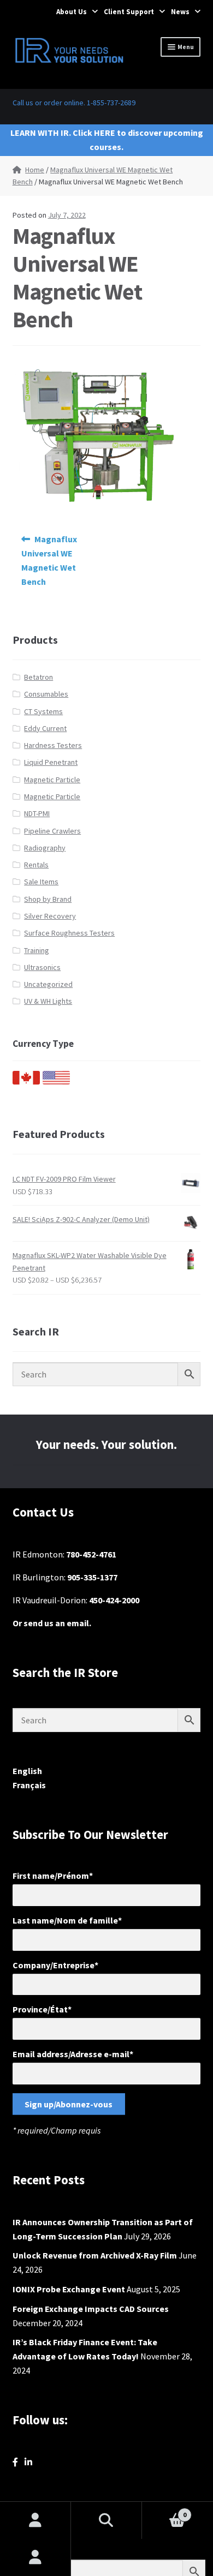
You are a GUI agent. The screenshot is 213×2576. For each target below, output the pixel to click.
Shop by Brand (48, 899)
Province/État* (42, 2009)
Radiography (45, 848)
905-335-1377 (92, 1577)
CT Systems (43, 711)
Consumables (46, 694)
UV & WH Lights (48, 1001)
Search (106, 2520)
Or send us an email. (52, 1623)
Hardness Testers (53, 745)
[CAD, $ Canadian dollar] (26, 1082)
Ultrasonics (42, 967)
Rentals (36, 865)
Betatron (39, 677)
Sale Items (41, 882)
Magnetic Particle (52, 780)
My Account (35, 2557)
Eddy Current (45, 728)
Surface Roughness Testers (69, 933)
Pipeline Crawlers (52, 831)
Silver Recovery (50, 916)
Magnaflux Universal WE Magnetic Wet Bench (49, 560)
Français (29, 1785)
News (180, 12)
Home (35, 170)
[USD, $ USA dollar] (56, 1082)
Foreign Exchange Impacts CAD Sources (91, 2309)
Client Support (129, 12)
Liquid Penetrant (51, 762)
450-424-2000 (114, 1600)
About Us (72, 12)
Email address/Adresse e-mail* (73, 2054)
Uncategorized (48, 984)
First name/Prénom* (53, 1876)
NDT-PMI (37, 813)
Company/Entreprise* (55, 1965)
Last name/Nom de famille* (67, 1920)
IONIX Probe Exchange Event (69, 2289)
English (27, 1771)
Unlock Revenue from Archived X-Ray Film (95, 2255)
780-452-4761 (91, 1554)
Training (37, 950)
